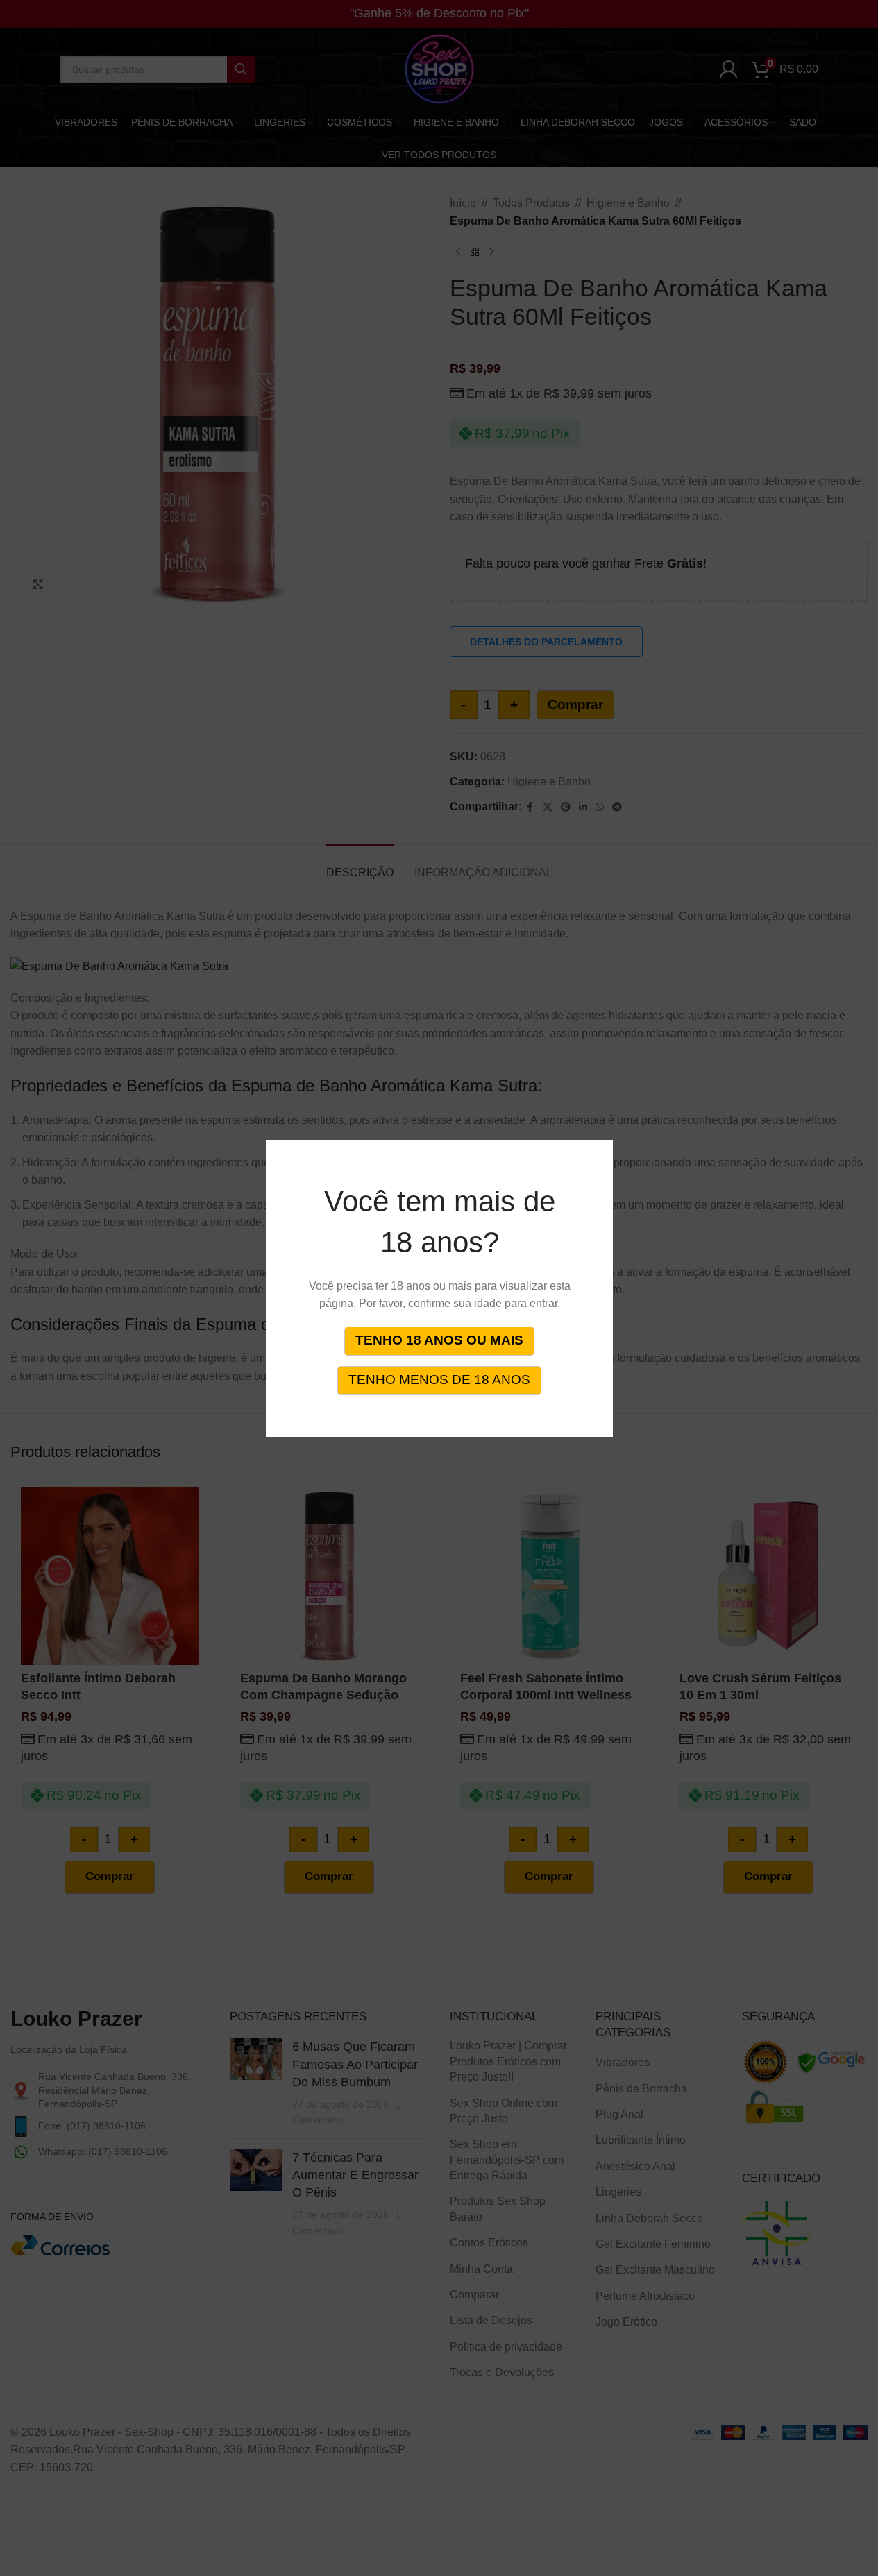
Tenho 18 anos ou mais (439, 1340)
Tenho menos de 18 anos (439, 1380)
